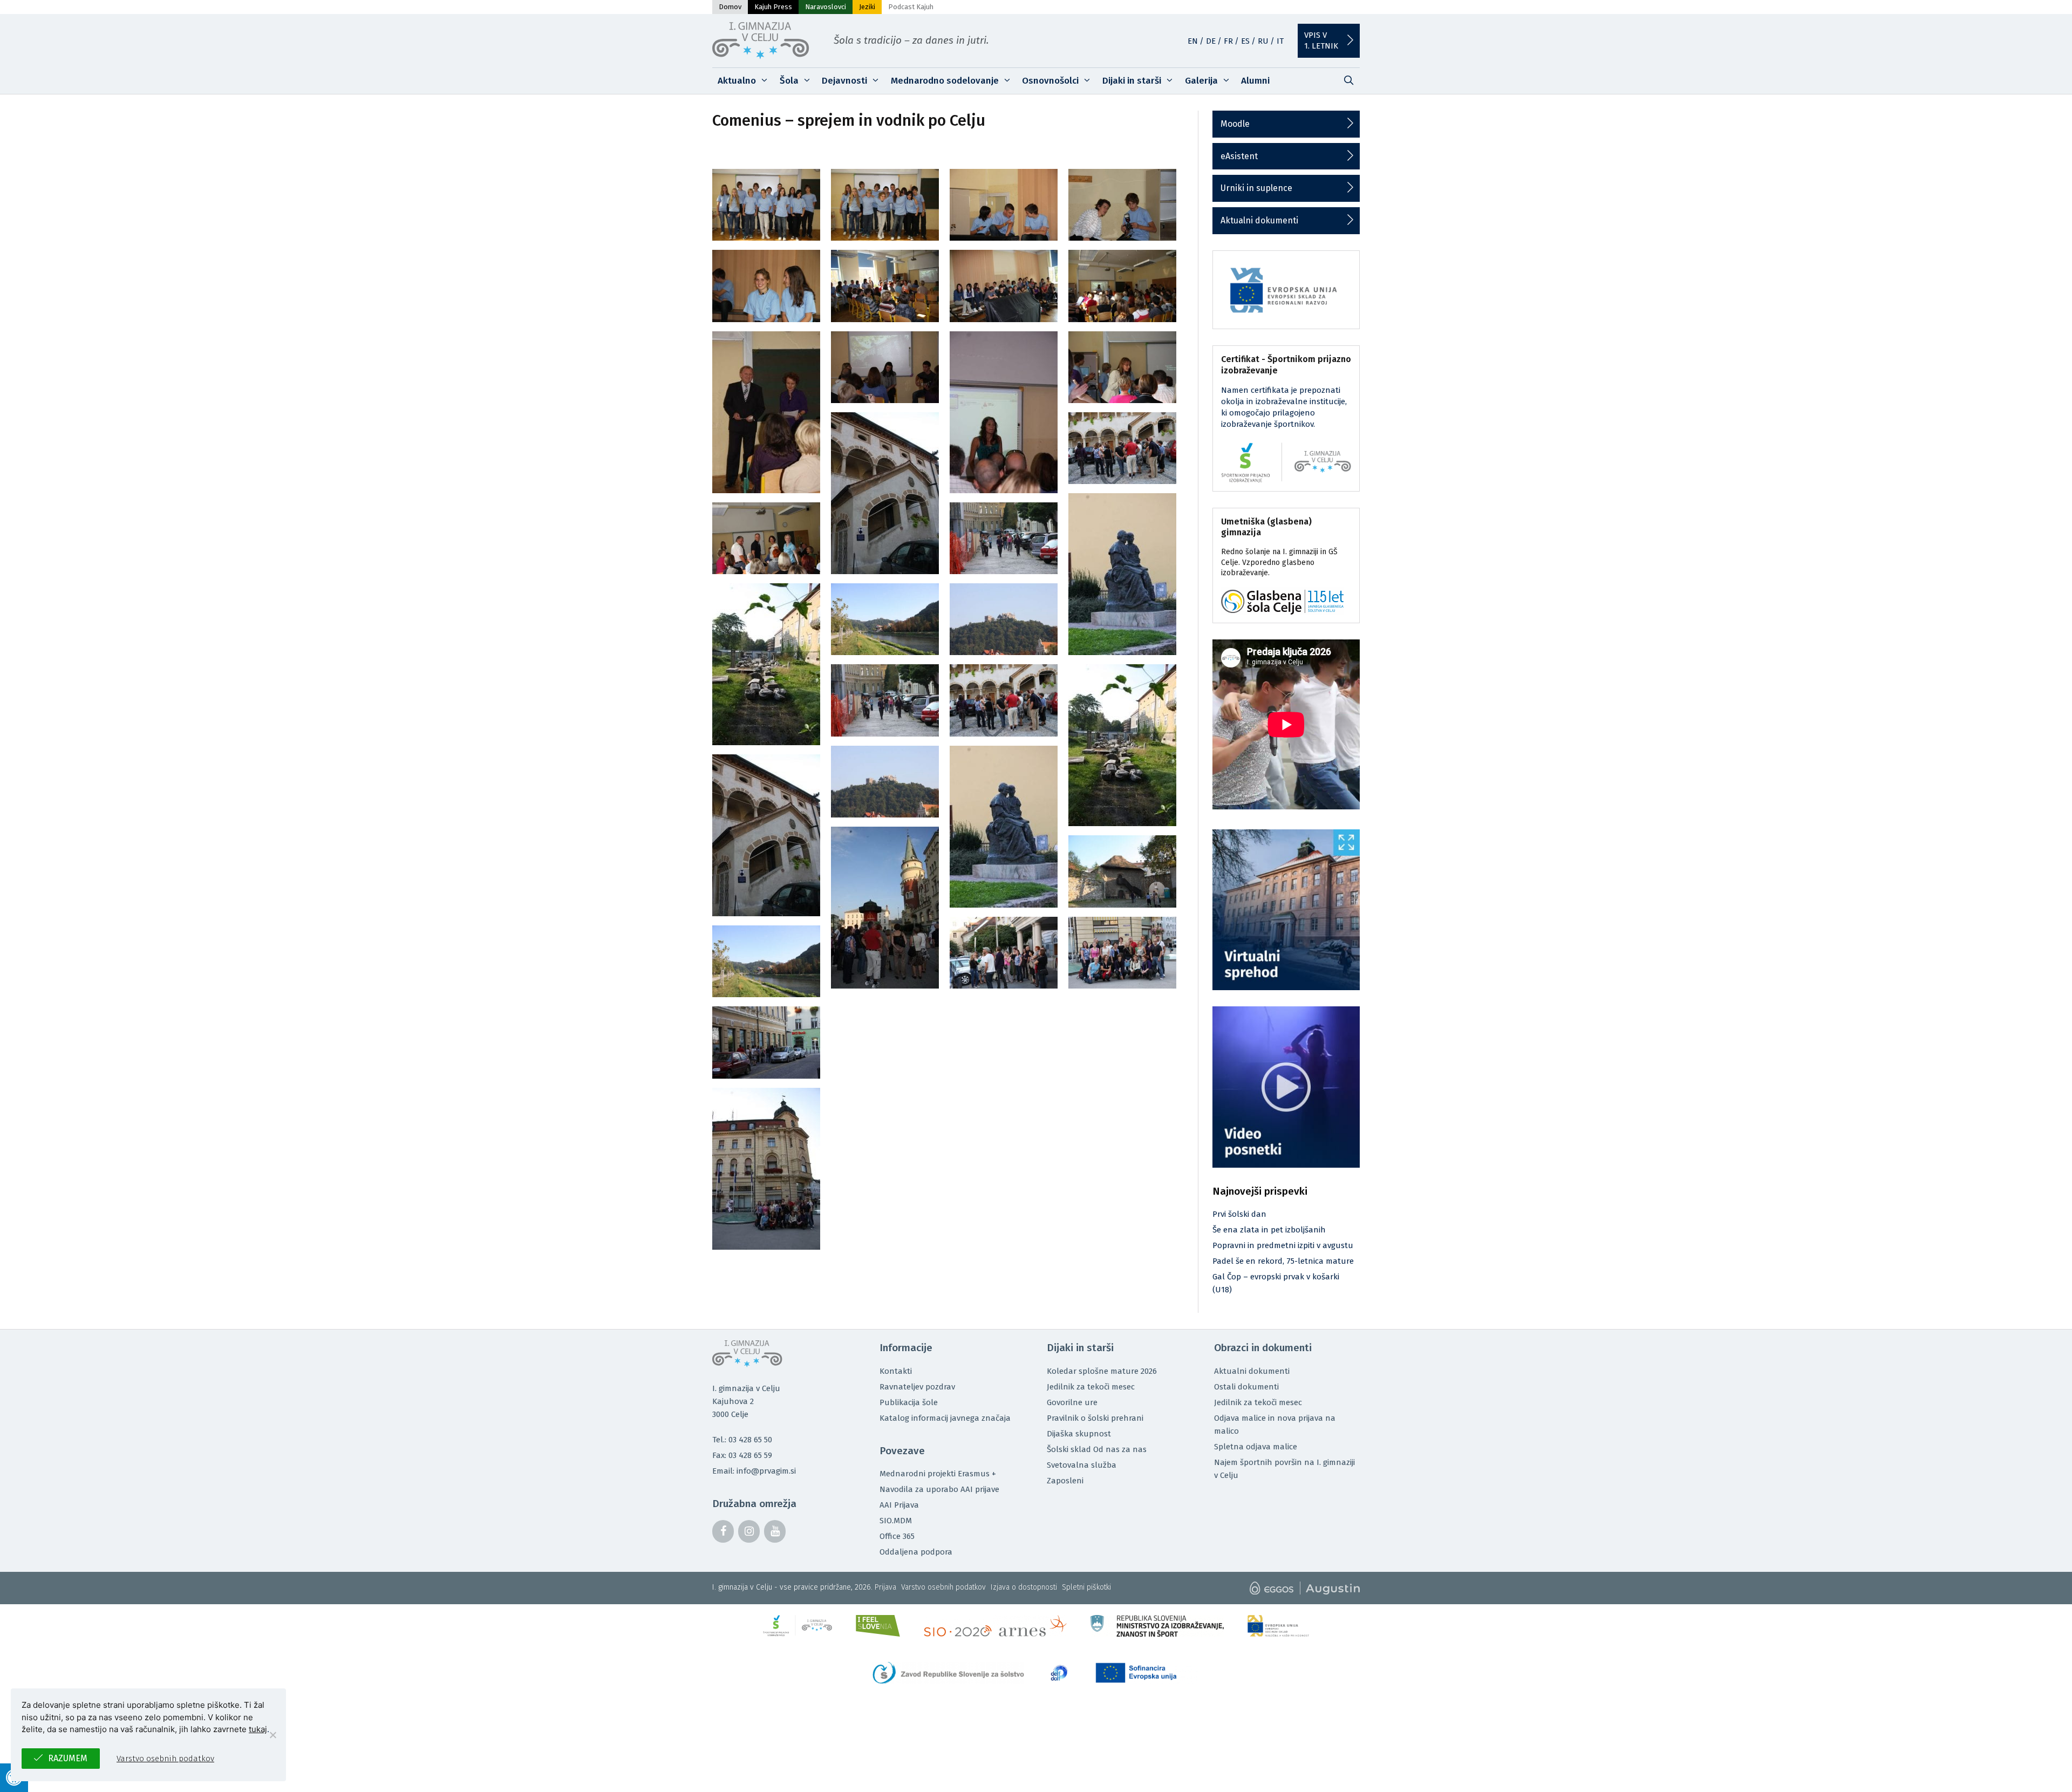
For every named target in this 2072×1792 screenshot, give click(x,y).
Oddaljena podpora (916, 1552)
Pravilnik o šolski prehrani (1095, 1418)
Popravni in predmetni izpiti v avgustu (1283, 1245)
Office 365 (897, 1536)
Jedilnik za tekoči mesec (1091, 1387)
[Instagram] (749, 1531)
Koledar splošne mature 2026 (1102, 1371)
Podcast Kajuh (911, 7)
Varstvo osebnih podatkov (943, 1587)
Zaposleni (1065, 1481)
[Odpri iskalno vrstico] (1348, 81)
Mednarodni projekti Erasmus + (938, 1474)
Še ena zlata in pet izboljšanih (1269, 1230)
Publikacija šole (909, 1402)
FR (1228, 41)
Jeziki (867, 7)
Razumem (68, 1758)
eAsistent (1239, 156)
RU (1263, 41)
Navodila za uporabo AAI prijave (939, 1489)
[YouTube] (775, 1531)
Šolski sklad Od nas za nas (1097, 1449)
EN (1193, 41)
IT (1280, 41)
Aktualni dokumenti (1259, 220)
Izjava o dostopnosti (1024, 1587)
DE (1211, 41)
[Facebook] (723, 1531)
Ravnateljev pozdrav (917, 1387)
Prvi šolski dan (1239, 1214)
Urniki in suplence (1256, 188)
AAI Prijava (899, 1505)
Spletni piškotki (1086, 1587)
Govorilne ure (1072, 1402)
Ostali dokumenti (1246, 1387)
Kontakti (896, 1371)
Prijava (885, 1587)
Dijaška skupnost (1079, 1434)
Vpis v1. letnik (1321, 40)
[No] (272, 1735)
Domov (730, 7)
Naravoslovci (826, 7)
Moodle (1235, 124)
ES (1245, 41)
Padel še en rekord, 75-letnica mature (1283, 1261)
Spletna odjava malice (1256, 1447)
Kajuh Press (773, 7)
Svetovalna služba (1082, 1465)
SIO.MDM (896, 1521)
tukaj (258, 1729)
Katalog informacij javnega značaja (945, 1418)
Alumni (1255, 81)
